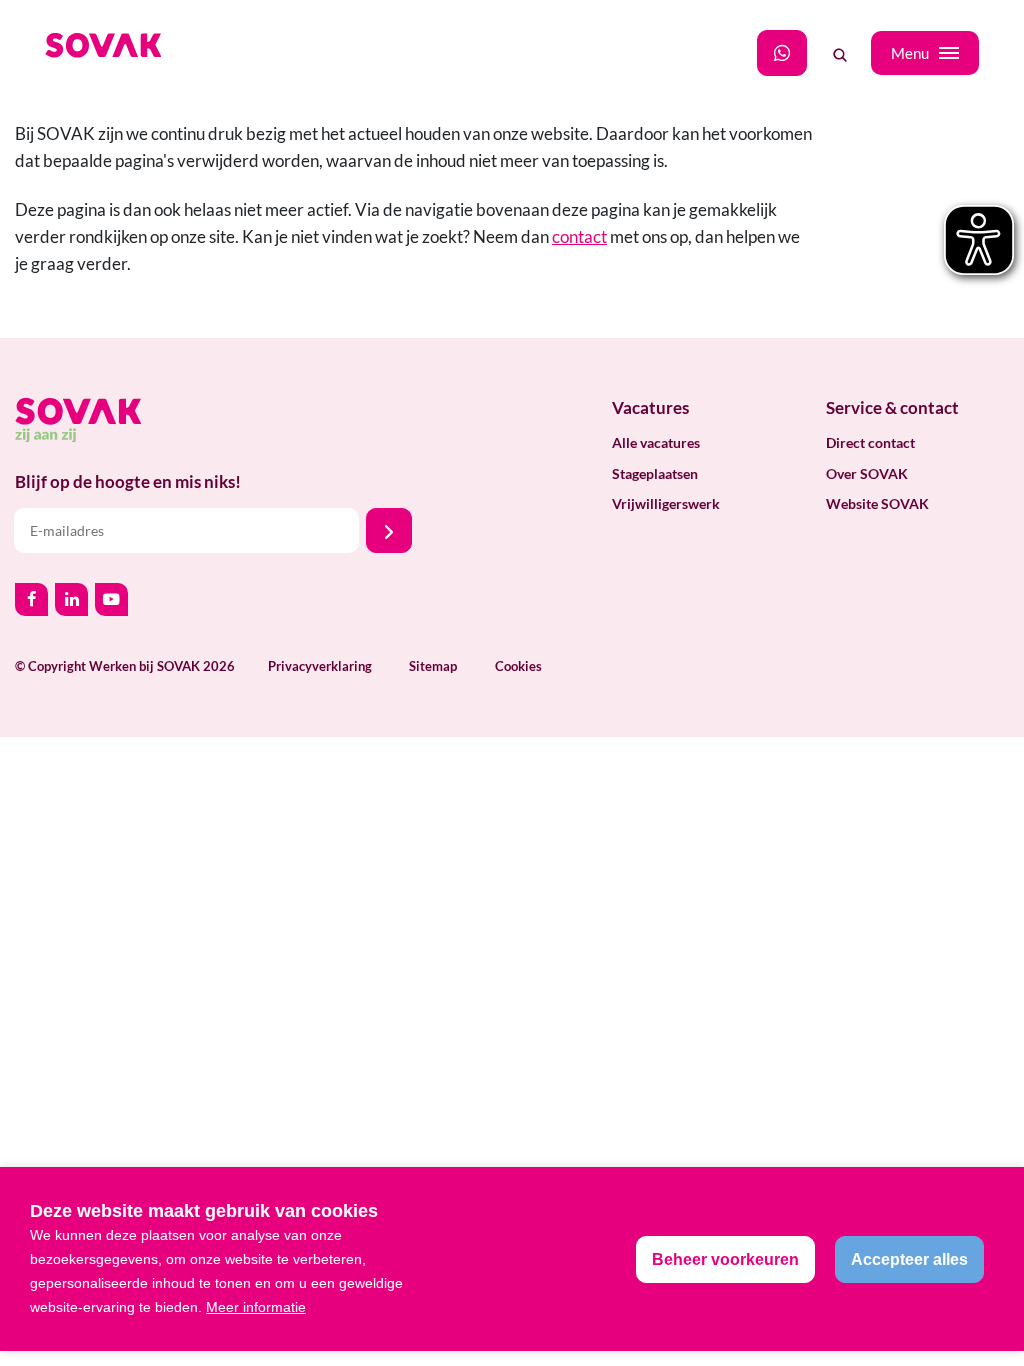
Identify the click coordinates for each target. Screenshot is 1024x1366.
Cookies (518, 666)
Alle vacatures (656, 442)
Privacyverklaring (320, 666)
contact (579, 236)
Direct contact (870, 442)
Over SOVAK (867, 473)
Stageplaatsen (655, 473)
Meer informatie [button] (256, 1307)
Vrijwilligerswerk (666, 503)
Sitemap (433, 666)
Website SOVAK (877, 503)
